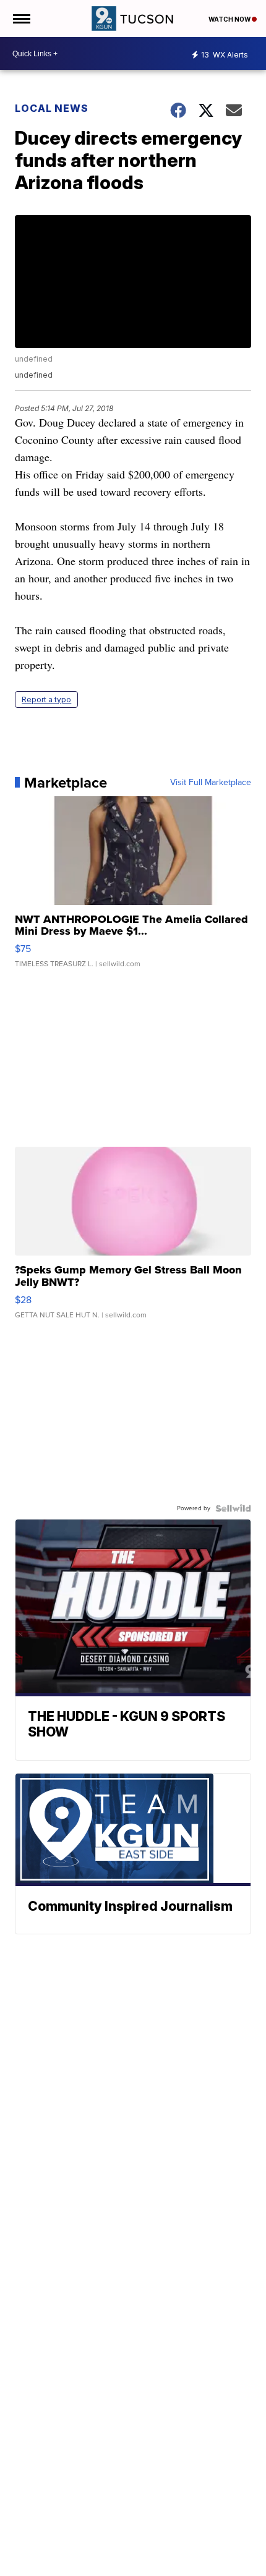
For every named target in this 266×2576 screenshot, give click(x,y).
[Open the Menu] (21, 19)
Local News (52, 108)
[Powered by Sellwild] (233, 1508)
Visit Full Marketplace (211, 783)
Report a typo (46, 699)
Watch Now (230, 19)
